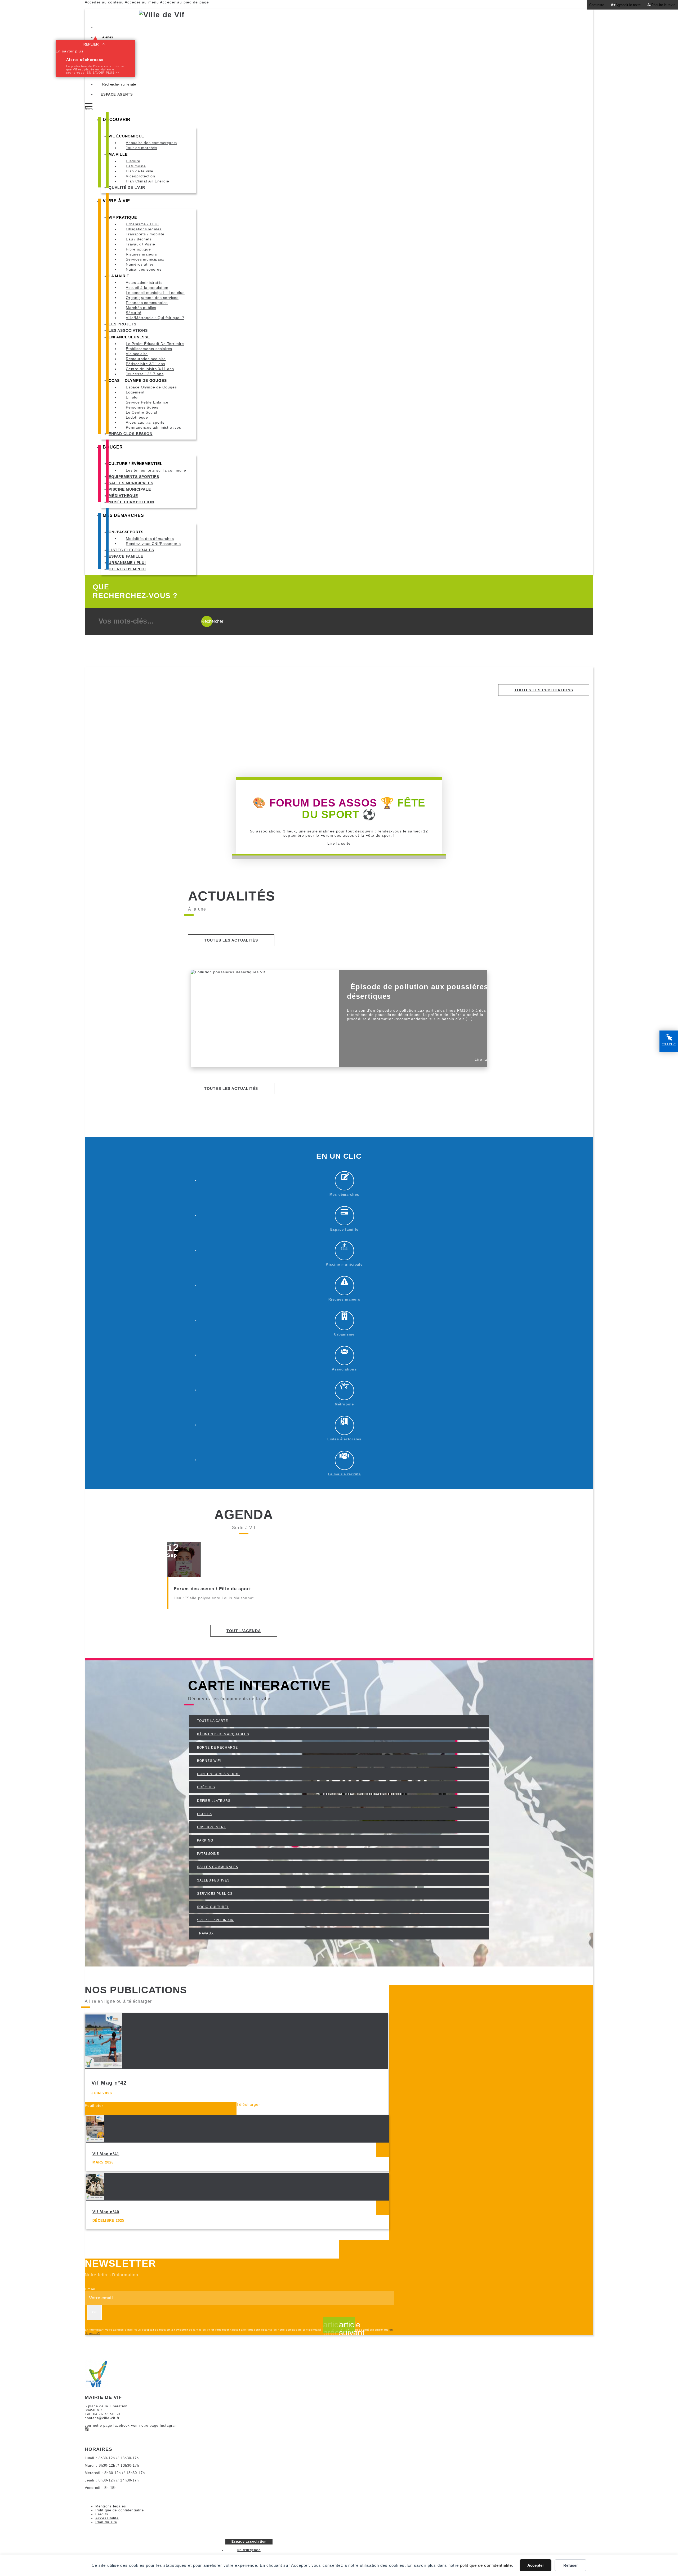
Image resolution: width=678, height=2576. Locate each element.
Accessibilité (107, 2518)
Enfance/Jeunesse (129, 337)
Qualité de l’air (127, 187)
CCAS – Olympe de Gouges (138, 380)
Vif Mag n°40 (106, 2212)
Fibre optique (138, 249)
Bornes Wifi (209, 1761)
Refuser (571, 2565)
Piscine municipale (130, 489)
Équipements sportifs (134, 477)
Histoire (133, 161)
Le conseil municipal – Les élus (155, 293)
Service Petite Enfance (147, 402)
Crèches (206, 1787)
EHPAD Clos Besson (131, 434)
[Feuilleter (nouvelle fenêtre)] (383, 2150)
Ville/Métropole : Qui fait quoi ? (155, 318)
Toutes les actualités (231, 940)
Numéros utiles (140, 264)
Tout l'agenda (244, 1631)
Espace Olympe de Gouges (151, 387)
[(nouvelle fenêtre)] (87, 2430)
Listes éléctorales (131, 550)
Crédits (102, 2514)
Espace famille (126, 556)
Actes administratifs (144, 283)
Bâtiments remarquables (223, 1734)
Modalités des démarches (150, 539)
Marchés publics (141, 308)
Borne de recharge (217, 1748)
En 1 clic (669, 1044)
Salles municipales (131, 483)
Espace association (249, 2542)
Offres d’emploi (127, 569)
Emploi (132, 397)
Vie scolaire (137, 354)
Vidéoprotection (140, 176)
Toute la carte (213, 1721)
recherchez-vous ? (135, 591)
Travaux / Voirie (140, 244)
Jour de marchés (142, 148)
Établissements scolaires (149, 349)
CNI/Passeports (126, 532)
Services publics (215, 1894)
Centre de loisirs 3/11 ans (150, 369)
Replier (94, 44)
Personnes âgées (142, 407)
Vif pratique (123, 217)
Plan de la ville (140, 171)
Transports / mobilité (145, 234)
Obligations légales (144, 229)
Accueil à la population (147, 288)
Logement (135, 392)
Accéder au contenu (104, 2)
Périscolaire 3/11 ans (146, 364)
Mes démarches (123, 515)
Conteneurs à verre (218, 1774)
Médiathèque (123, 496)
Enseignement (211, 1827)
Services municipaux (145, 259)
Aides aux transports (145, 422)
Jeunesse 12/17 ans (145, 374)
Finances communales (147, 303)
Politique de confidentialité (120, 2510)
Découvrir (117, 120)
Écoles (204, 1814)
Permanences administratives (153, 427)
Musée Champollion (131, 502)
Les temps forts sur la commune (156, 470)
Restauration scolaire (146, 359)
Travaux (205, 1933)
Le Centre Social (141, 412)
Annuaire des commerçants (151, 143)
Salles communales (218, 1867)
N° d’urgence (249, 2550)
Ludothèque (137, 417)
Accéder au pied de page (184, 2)
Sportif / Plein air (215, 1920)
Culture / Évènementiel (136, 464)
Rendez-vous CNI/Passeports (153, 544)
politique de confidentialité (486, 2565)
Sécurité (133, 313)
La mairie (119, 276)
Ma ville (118, 154)
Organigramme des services (152, 298)
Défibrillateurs (214, 1801)
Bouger (113, 447)
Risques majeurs (141, 254)
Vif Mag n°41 (106, 2154)
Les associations (128, 330)
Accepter (536, 2565)
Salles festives (213, 1880)
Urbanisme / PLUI (142, 224)
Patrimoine (136, 166)
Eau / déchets (139, 239)
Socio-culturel (213, 1907)
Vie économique (126, 136)
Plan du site (106, 2522)
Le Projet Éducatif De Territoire (155, 344)
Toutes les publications (544, 690)
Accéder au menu (142, 2)
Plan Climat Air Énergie (147, 181)
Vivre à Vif (116, 201)
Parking (205, 1840)
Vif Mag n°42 (109, 2083)
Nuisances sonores (144, 269)
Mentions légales (111, 2506)
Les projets (122, 324)
